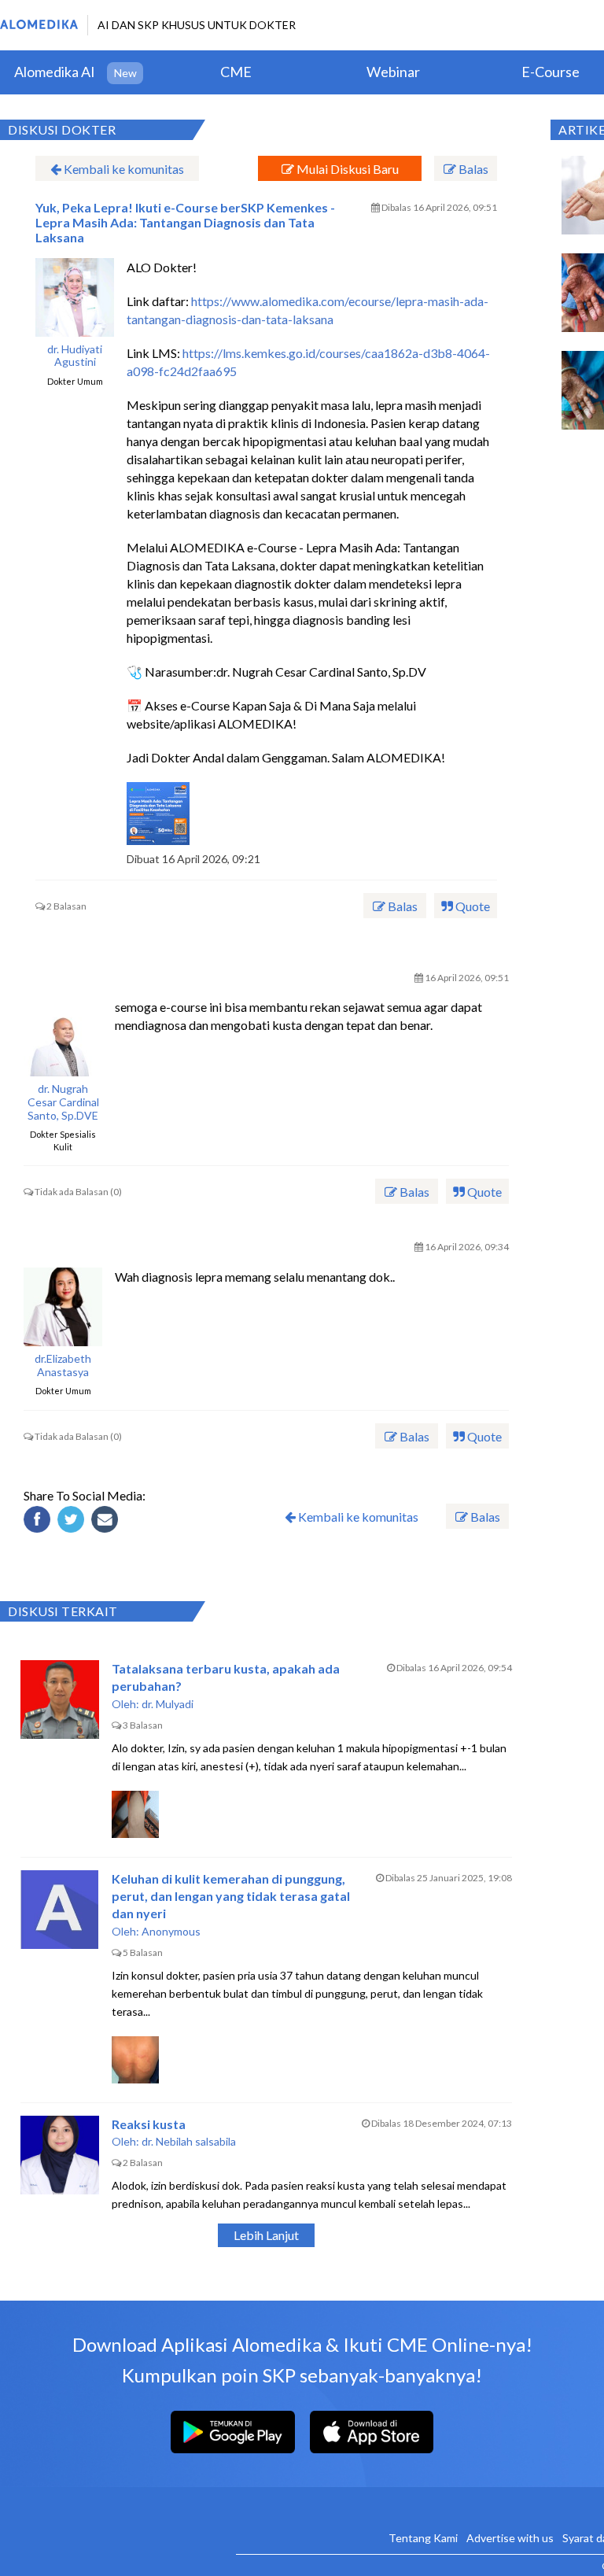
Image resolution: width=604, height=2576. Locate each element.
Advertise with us (510, 2538)
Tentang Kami (423, 2538)
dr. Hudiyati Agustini (75, 356)
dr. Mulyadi (168, 1704)
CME (236, 72)
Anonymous (171, 1931)
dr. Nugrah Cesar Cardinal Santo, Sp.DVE (63, 1102)
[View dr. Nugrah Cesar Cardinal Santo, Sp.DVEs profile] (63, 1037)
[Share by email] (107, 1522)
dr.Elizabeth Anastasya (63, 1366)
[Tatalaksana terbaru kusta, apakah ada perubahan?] (60, 1699)
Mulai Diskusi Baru (346, 169)
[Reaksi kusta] (60, 2155)
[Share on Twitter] (73, 1522)
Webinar (393, 72)
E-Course (551, 72)
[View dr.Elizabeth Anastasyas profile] (63, 1307)
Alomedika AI (55, 72)
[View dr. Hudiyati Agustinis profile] (75, 297)
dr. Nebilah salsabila (189, 2141)
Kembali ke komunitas (123, 169)
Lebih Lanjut (266, 2235)
